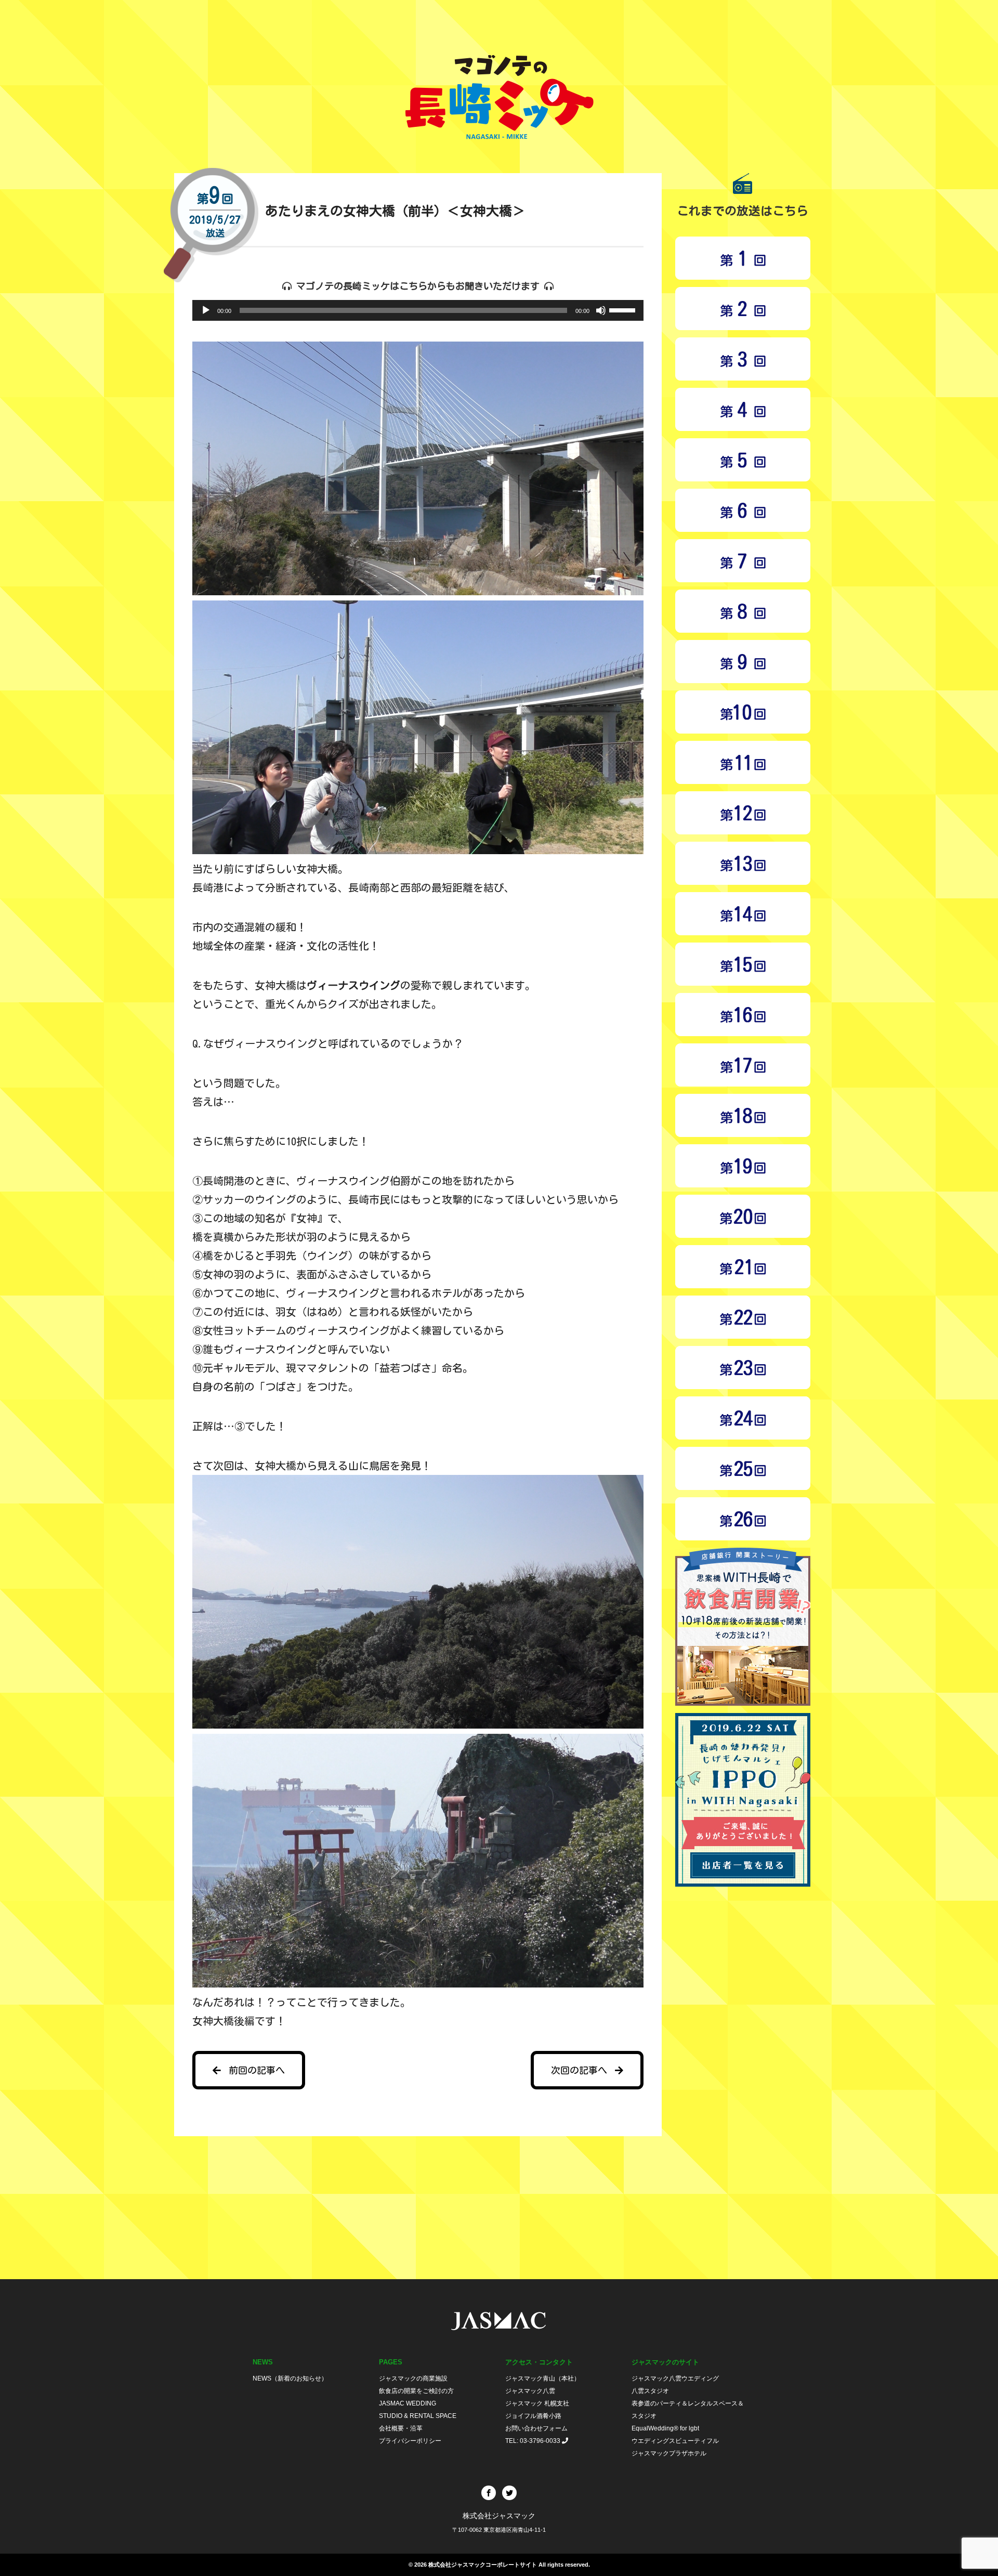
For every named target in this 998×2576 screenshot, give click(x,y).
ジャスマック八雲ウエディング (676, 2378)
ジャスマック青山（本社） (543, 2378)
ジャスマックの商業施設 (413, 2378)
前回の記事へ (257, 2070)
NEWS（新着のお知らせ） (290, 2378)
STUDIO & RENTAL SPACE (418, 2416)
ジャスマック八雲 (530, 2391)
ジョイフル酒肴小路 (533, 2416)
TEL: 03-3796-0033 (534, 2441)
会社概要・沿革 (401, 2428)
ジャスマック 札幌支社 (537, 2403)
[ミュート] (601, 310)
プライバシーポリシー (410, 2441)
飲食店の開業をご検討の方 (416, 2391)
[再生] (206, 310)
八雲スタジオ (651, 2391)
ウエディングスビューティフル (676, 2441)
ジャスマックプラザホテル (670, 2453)
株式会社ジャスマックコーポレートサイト (483, 2565)
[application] (418, 310)
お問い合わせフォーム (536, 2428)
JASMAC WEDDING (408, 2403)
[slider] (624, 309)
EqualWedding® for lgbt (665, 2428)
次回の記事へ (579, 2070)
